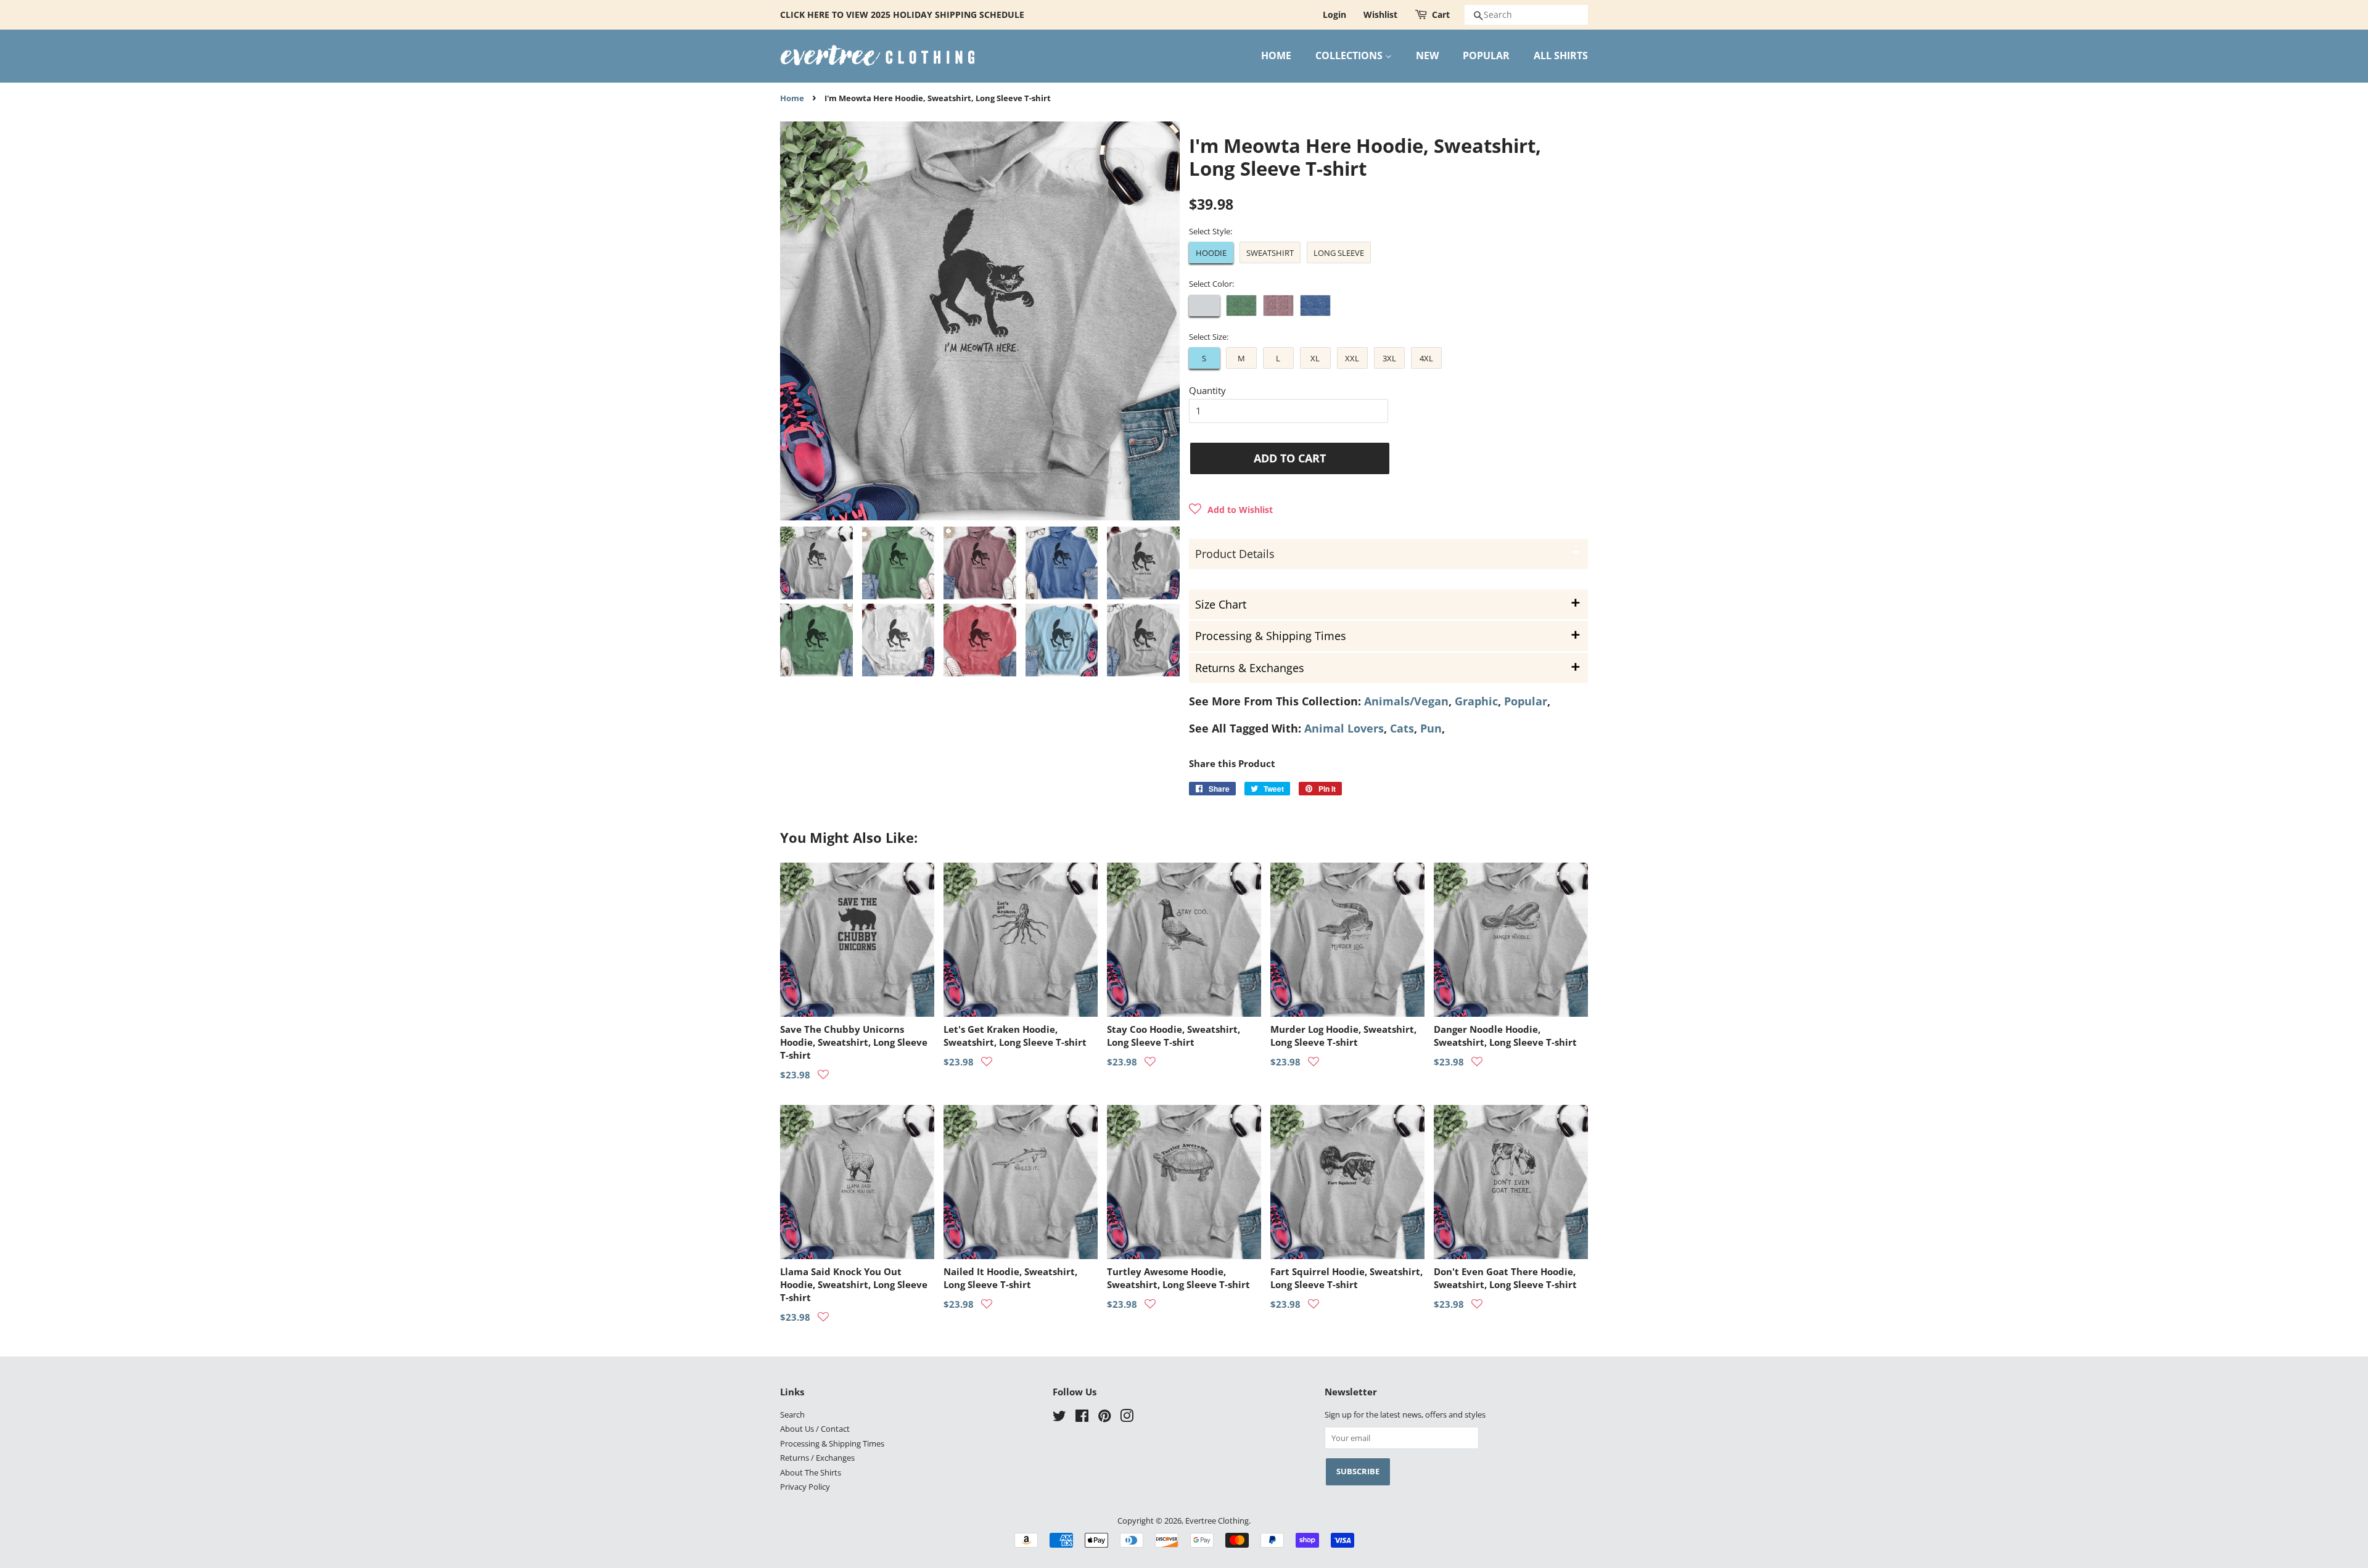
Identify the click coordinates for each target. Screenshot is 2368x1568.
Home (792, 98)
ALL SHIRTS (1561, 55)
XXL (1352, 358)
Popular (1526, 701)
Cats (1402, 728)
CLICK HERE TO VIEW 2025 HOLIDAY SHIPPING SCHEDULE (902, 14)
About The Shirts (811, 1472)
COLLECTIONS (1350, 55)
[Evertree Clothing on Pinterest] (1104, 1418)
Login (1334, 14)
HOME (1276, 55)
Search (792, 1414)
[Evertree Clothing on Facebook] (1082, 1418)
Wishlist (1380, 14)
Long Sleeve (1339, 253)
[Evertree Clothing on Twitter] (1059, 1418)
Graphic (1476, 701)
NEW (1427, 55)
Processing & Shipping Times (832, 1443)
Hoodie (1211, 253)
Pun (1431, 728)
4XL (1426, 358)
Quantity (1207, 390)
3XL (1389, 358)
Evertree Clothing (1217, 1521)
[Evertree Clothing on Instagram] (1127, 1418)
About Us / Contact (815, 1429)
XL (1315, 358)
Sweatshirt (1270, 253)
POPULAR (1486, 55)
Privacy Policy (805, 1487)
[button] (1231, 509)
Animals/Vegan (1406, 701)
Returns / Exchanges (817, 1458)
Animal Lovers (1344, 728)
